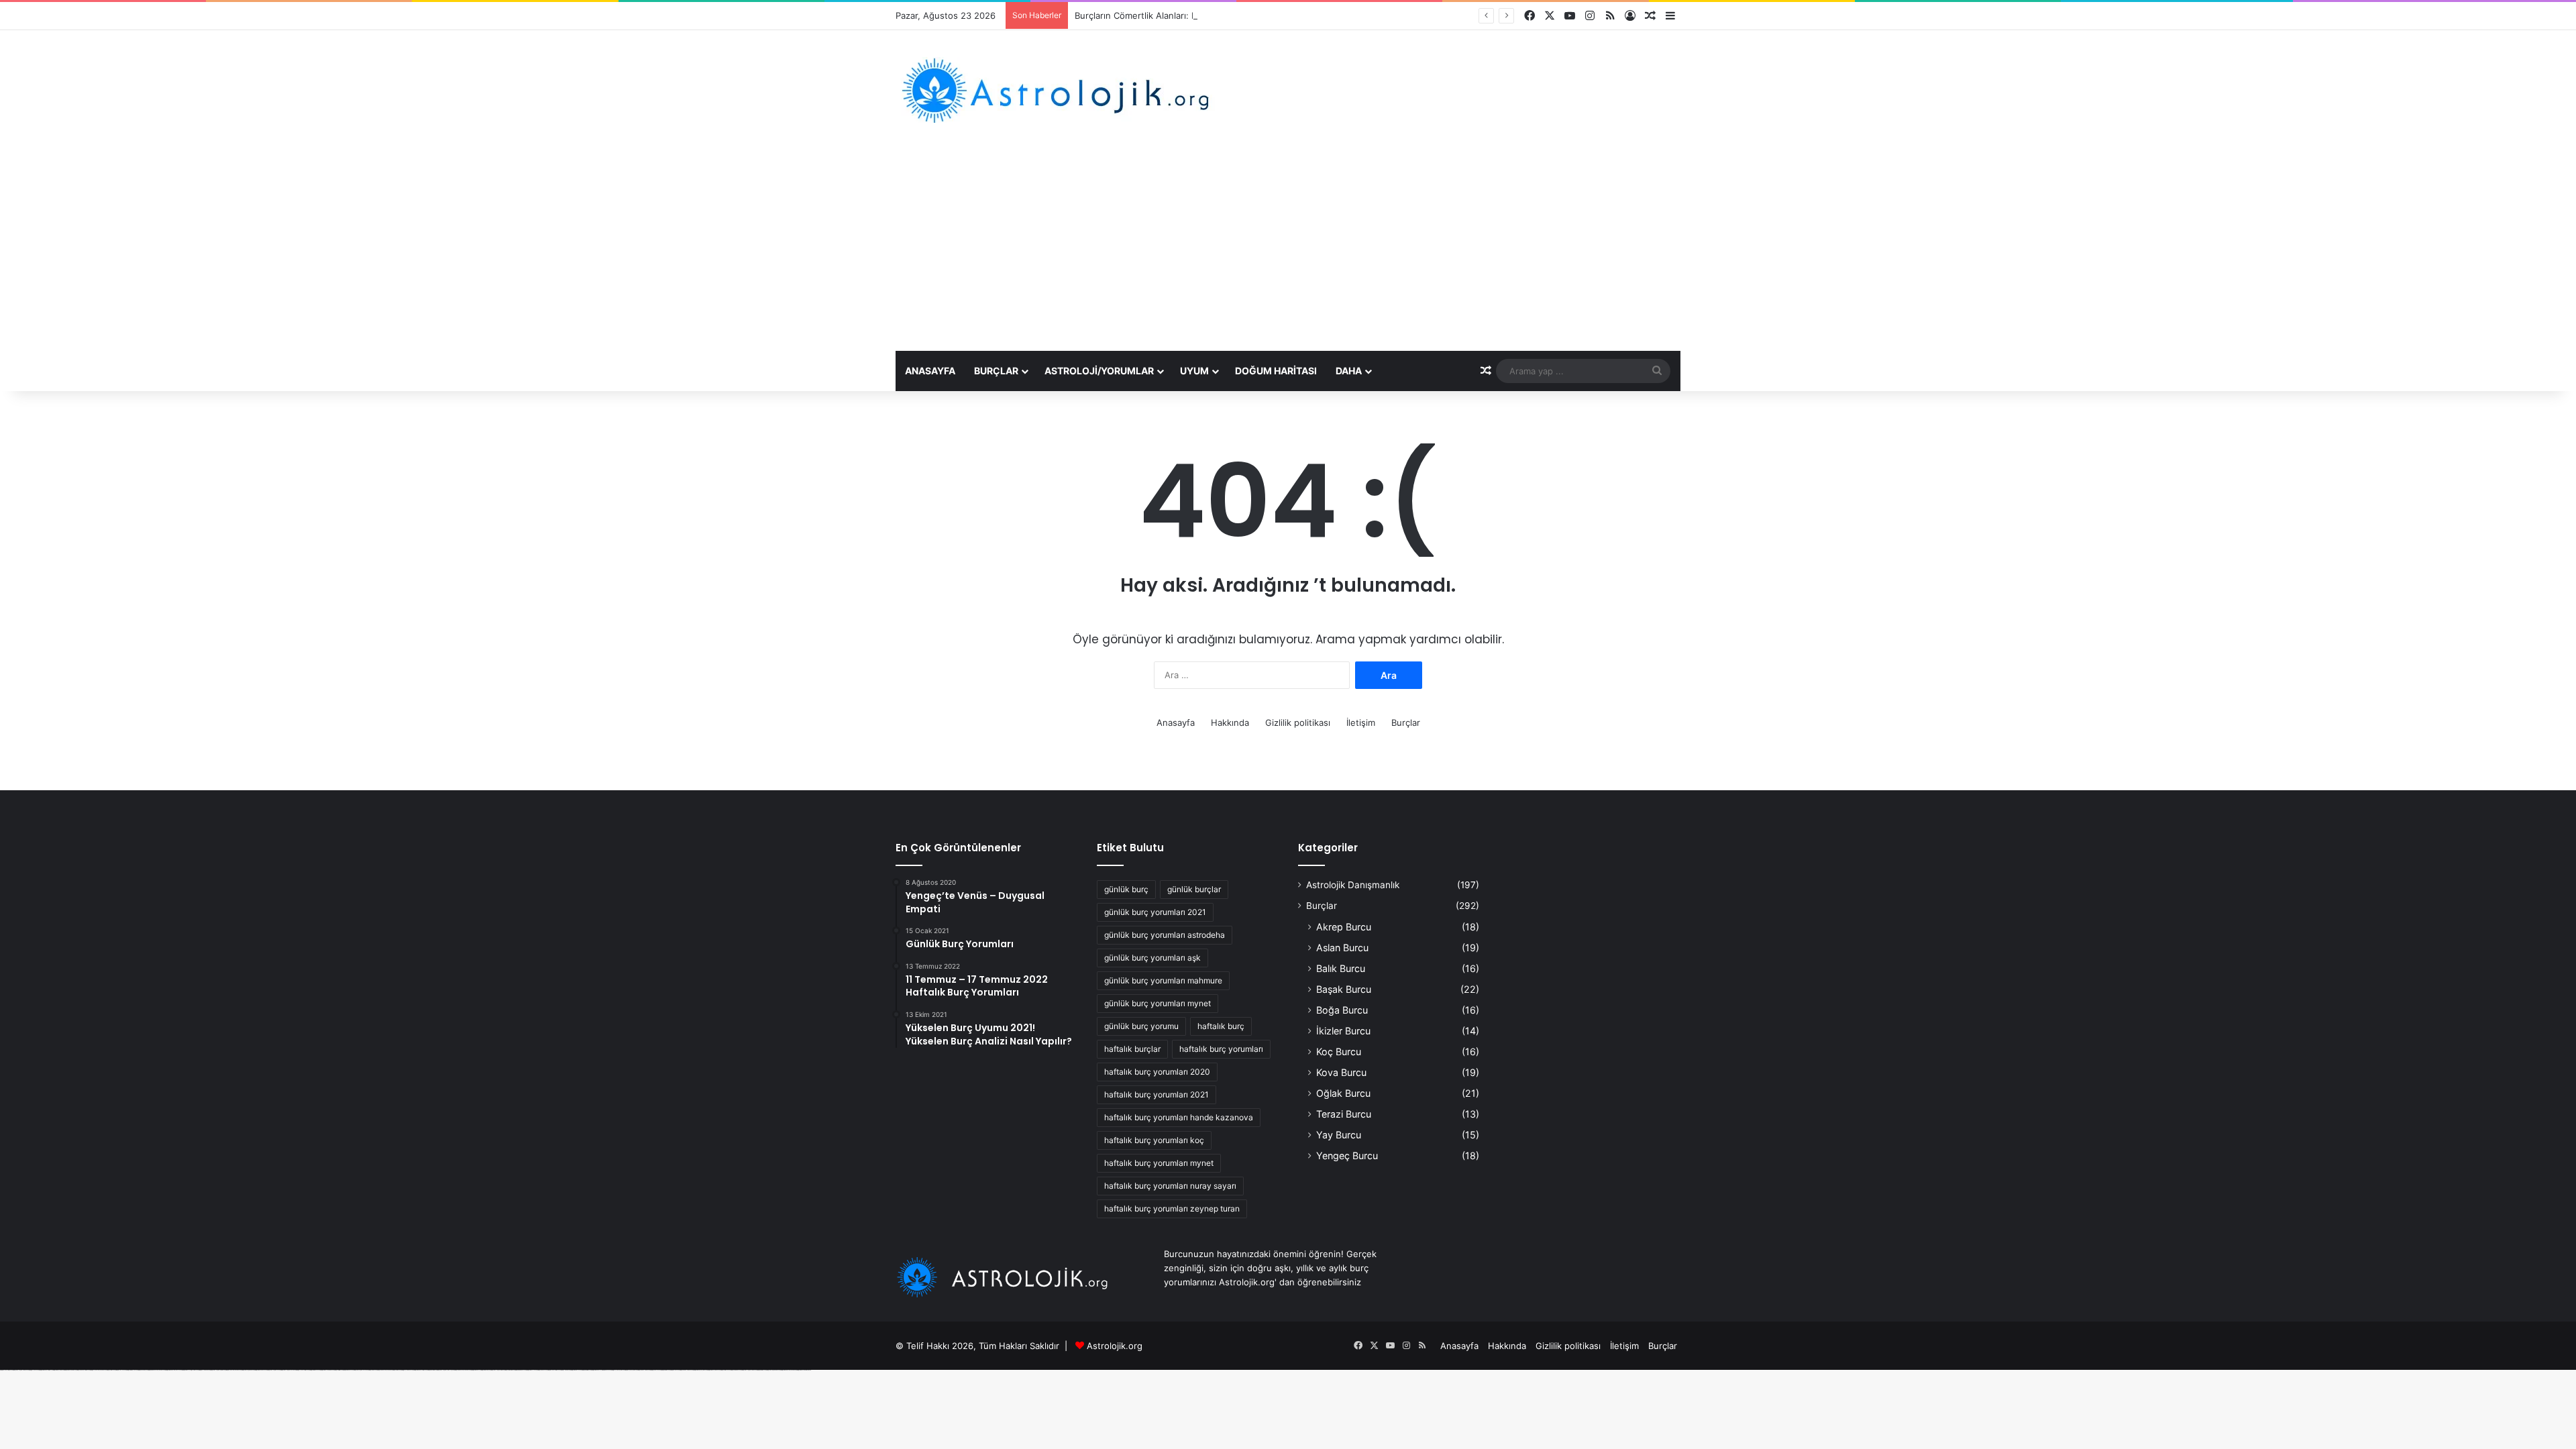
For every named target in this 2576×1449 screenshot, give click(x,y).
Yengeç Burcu (1347, 1156)
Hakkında (1230, 722)
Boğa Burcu (1342, 1010)
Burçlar (996, 371)
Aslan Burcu (1342, 948)
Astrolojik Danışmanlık (1353, 885)
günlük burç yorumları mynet (1158, 1003)
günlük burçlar (1194, 889)
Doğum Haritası (1276, 371)
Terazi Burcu (1344, 1114)
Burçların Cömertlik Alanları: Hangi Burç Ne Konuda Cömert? (1199, 15)
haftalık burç (1221, 1026)
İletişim (1361, 722)
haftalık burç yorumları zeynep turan (1172, 1209)
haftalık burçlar (1132, 1049)
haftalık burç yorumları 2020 (1157, 1072)
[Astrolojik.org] (1096, 90)
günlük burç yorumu (1141, 1026)
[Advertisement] (1288, 250)
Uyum (1194, 371)
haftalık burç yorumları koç (1154, 1140)
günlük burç (1126, 889)
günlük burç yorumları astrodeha (1165, 935)
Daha (1349, 371)
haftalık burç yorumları (1221, 1049)
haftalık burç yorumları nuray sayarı (1170, 1186)
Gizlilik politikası (1298, 722)
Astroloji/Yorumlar (1099, 371)
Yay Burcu (1339, 1135)
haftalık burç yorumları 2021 (1157, 1094)
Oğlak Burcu (1343, 1093)
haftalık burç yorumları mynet (1159, 1163)
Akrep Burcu (1344, 927)
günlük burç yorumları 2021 (1155, 912)
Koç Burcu (1339, 1052)
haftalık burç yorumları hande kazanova (1179, 1117)
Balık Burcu (1341, 968)
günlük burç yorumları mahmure (1163, 980)
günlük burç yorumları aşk (1152, 958)
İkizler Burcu (1343, 1031)
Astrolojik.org (1115, 1346)
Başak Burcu (1344, 989)
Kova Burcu (1341, 1072)
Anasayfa (930, 371)
